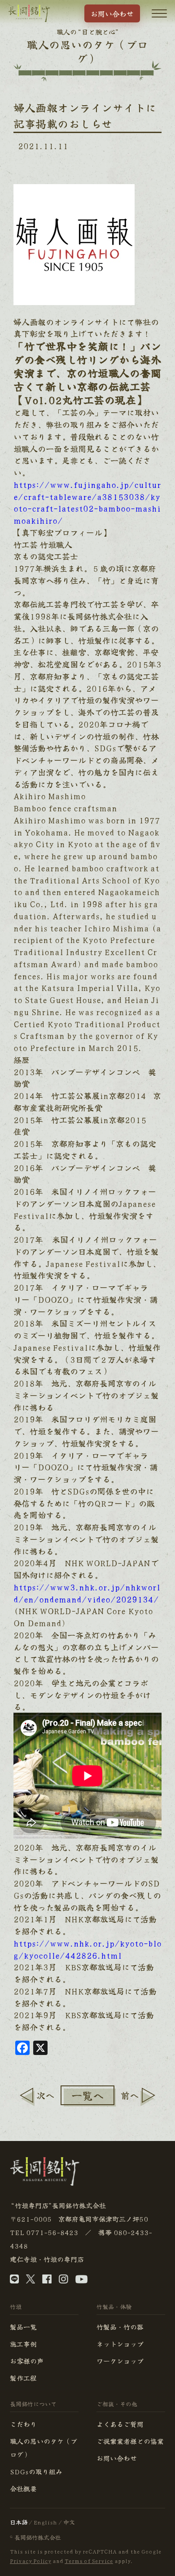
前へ (130, 2095)
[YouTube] (81, 2281)
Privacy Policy (31, 2561)
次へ (45, 2095)
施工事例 (23, 2344)
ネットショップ (120, 2344)
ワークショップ (120, 2361)
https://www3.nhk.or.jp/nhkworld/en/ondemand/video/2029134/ (87, 1593)
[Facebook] (47, 2281)
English (45, 2522)
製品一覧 (23, 2327)
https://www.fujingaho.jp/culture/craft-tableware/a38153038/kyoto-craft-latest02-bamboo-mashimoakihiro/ (87, 502)
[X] (31, 2281)
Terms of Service (89, 2561)
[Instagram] (63, 2281)
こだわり (23, 2424)
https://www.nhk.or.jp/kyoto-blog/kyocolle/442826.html (87, 1949)
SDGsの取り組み (36, 2471)
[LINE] (14, 2281)
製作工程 (23, 2378)
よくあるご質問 (120, 2424)
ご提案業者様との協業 (130, 2441)
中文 (69, 2522)
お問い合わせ (112, 13)
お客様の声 (27, 2361)
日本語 (19, 2522)
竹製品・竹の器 (120, 2327)
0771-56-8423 (52, 2232)
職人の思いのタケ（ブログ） (44, 2448)
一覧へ (87, 2095)
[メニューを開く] (159, 13)
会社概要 (23, 2488)
